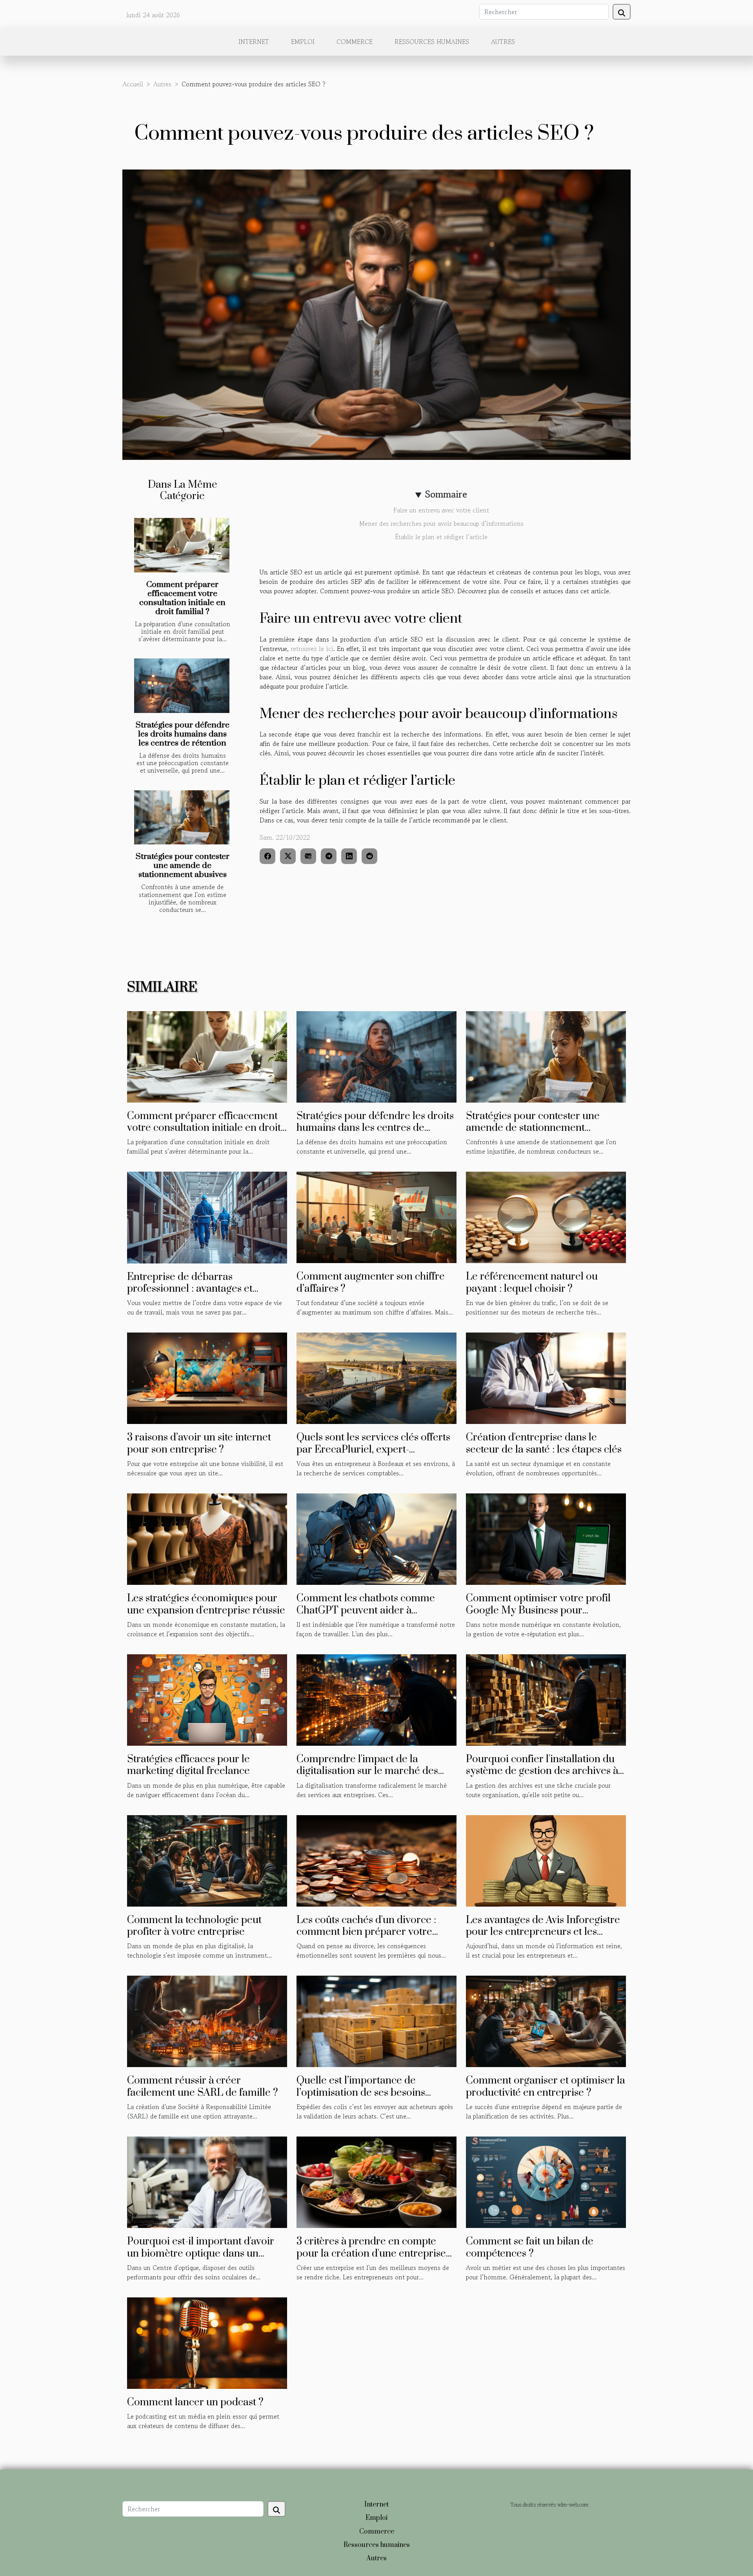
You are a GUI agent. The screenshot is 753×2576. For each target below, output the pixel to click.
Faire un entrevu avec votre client (441, 510)
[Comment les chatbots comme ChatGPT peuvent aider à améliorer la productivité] (376, 1538)
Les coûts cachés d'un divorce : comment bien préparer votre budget (366, 1932)
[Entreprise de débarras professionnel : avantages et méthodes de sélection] (207, 1216)
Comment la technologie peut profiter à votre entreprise (194, 1926)
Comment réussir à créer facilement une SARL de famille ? (203, 2087)
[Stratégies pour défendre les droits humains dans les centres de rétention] (182, 686)
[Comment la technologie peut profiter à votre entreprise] (207, 1860)
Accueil (133, 84)
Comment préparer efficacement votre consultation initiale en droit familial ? (182, 598)
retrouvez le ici (312, 649)
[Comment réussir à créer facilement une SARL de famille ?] (207, 2020)
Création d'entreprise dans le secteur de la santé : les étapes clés (544, 1443)
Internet (254, 42)
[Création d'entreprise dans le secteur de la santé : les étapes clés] (546, 1377)
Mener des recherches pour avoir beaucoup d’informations (441, 523)
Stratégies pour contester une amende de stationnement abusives (183, 866)
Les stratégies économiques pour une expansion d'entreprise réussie (206, 1604)
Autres (503, 42)
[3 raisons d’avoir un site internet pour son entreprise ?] (207, 1377)
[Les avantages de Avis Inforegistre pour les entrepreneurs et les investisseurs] (546, 1860)
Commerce (355, 42)
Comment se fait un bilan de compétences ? (530, 2247)
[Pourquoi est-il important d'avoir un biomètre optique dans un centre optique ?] (207, 2181)
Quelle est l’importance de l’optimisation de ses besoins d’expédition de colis (361, 2093)
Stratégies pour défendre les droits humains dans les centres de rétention (183, 734)
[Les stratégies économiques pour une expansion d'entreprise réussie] (207, 1538)
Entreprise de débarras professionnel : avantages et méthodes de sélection (190, 1289)
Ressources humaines (432, 42)
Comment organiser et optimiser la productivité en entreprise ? (546, 2087)
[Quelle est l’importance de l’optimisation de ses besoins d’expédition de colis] (376, 2020)
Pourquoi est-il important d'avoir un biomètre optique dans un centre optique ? (201, 2253)
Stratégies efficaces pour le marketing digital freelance (188, 1765)
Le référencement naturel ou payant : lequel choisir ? (532, 1283)
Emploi (303, 42)
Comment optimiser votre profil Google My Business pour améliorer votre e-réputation (538, 1610)
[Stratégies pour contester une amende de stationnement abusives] (182, 818)
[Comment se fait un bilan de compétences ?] (546, 2181)
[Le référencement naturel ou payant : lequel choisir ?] (546, 1216)
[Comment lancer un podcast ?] (207, 2342)
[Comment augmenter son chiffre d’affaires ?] (376, 1216)
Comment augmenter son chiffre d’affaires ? (371, 1283)
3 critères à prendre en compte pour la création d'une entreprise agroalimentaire (371, 2253)
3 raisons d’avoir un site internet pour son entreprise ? (199, 1443)
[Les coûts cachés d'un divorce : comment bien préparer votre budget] (376, 1860)
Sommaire (446, 494)
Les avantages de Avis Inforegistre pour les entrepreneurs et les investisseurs (543, 1932)
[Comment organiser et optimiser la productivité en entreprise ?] (546, 2020)
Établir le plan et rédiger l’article (441, 537)
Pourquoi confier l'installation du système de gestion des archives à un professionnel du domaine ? (542, 1771)
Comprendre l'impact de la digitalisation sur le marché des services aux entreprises (367, 1771)
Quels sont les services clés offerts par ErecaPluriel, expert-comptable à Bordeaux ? (373, 1449)
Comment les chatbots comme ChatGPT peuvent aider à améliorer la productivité (366, 1610)
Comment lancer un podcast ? (195, 2402)
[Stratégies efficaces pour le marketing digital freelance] (207, 1699)
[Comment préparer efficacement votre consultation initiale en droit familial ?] (182, 545)
